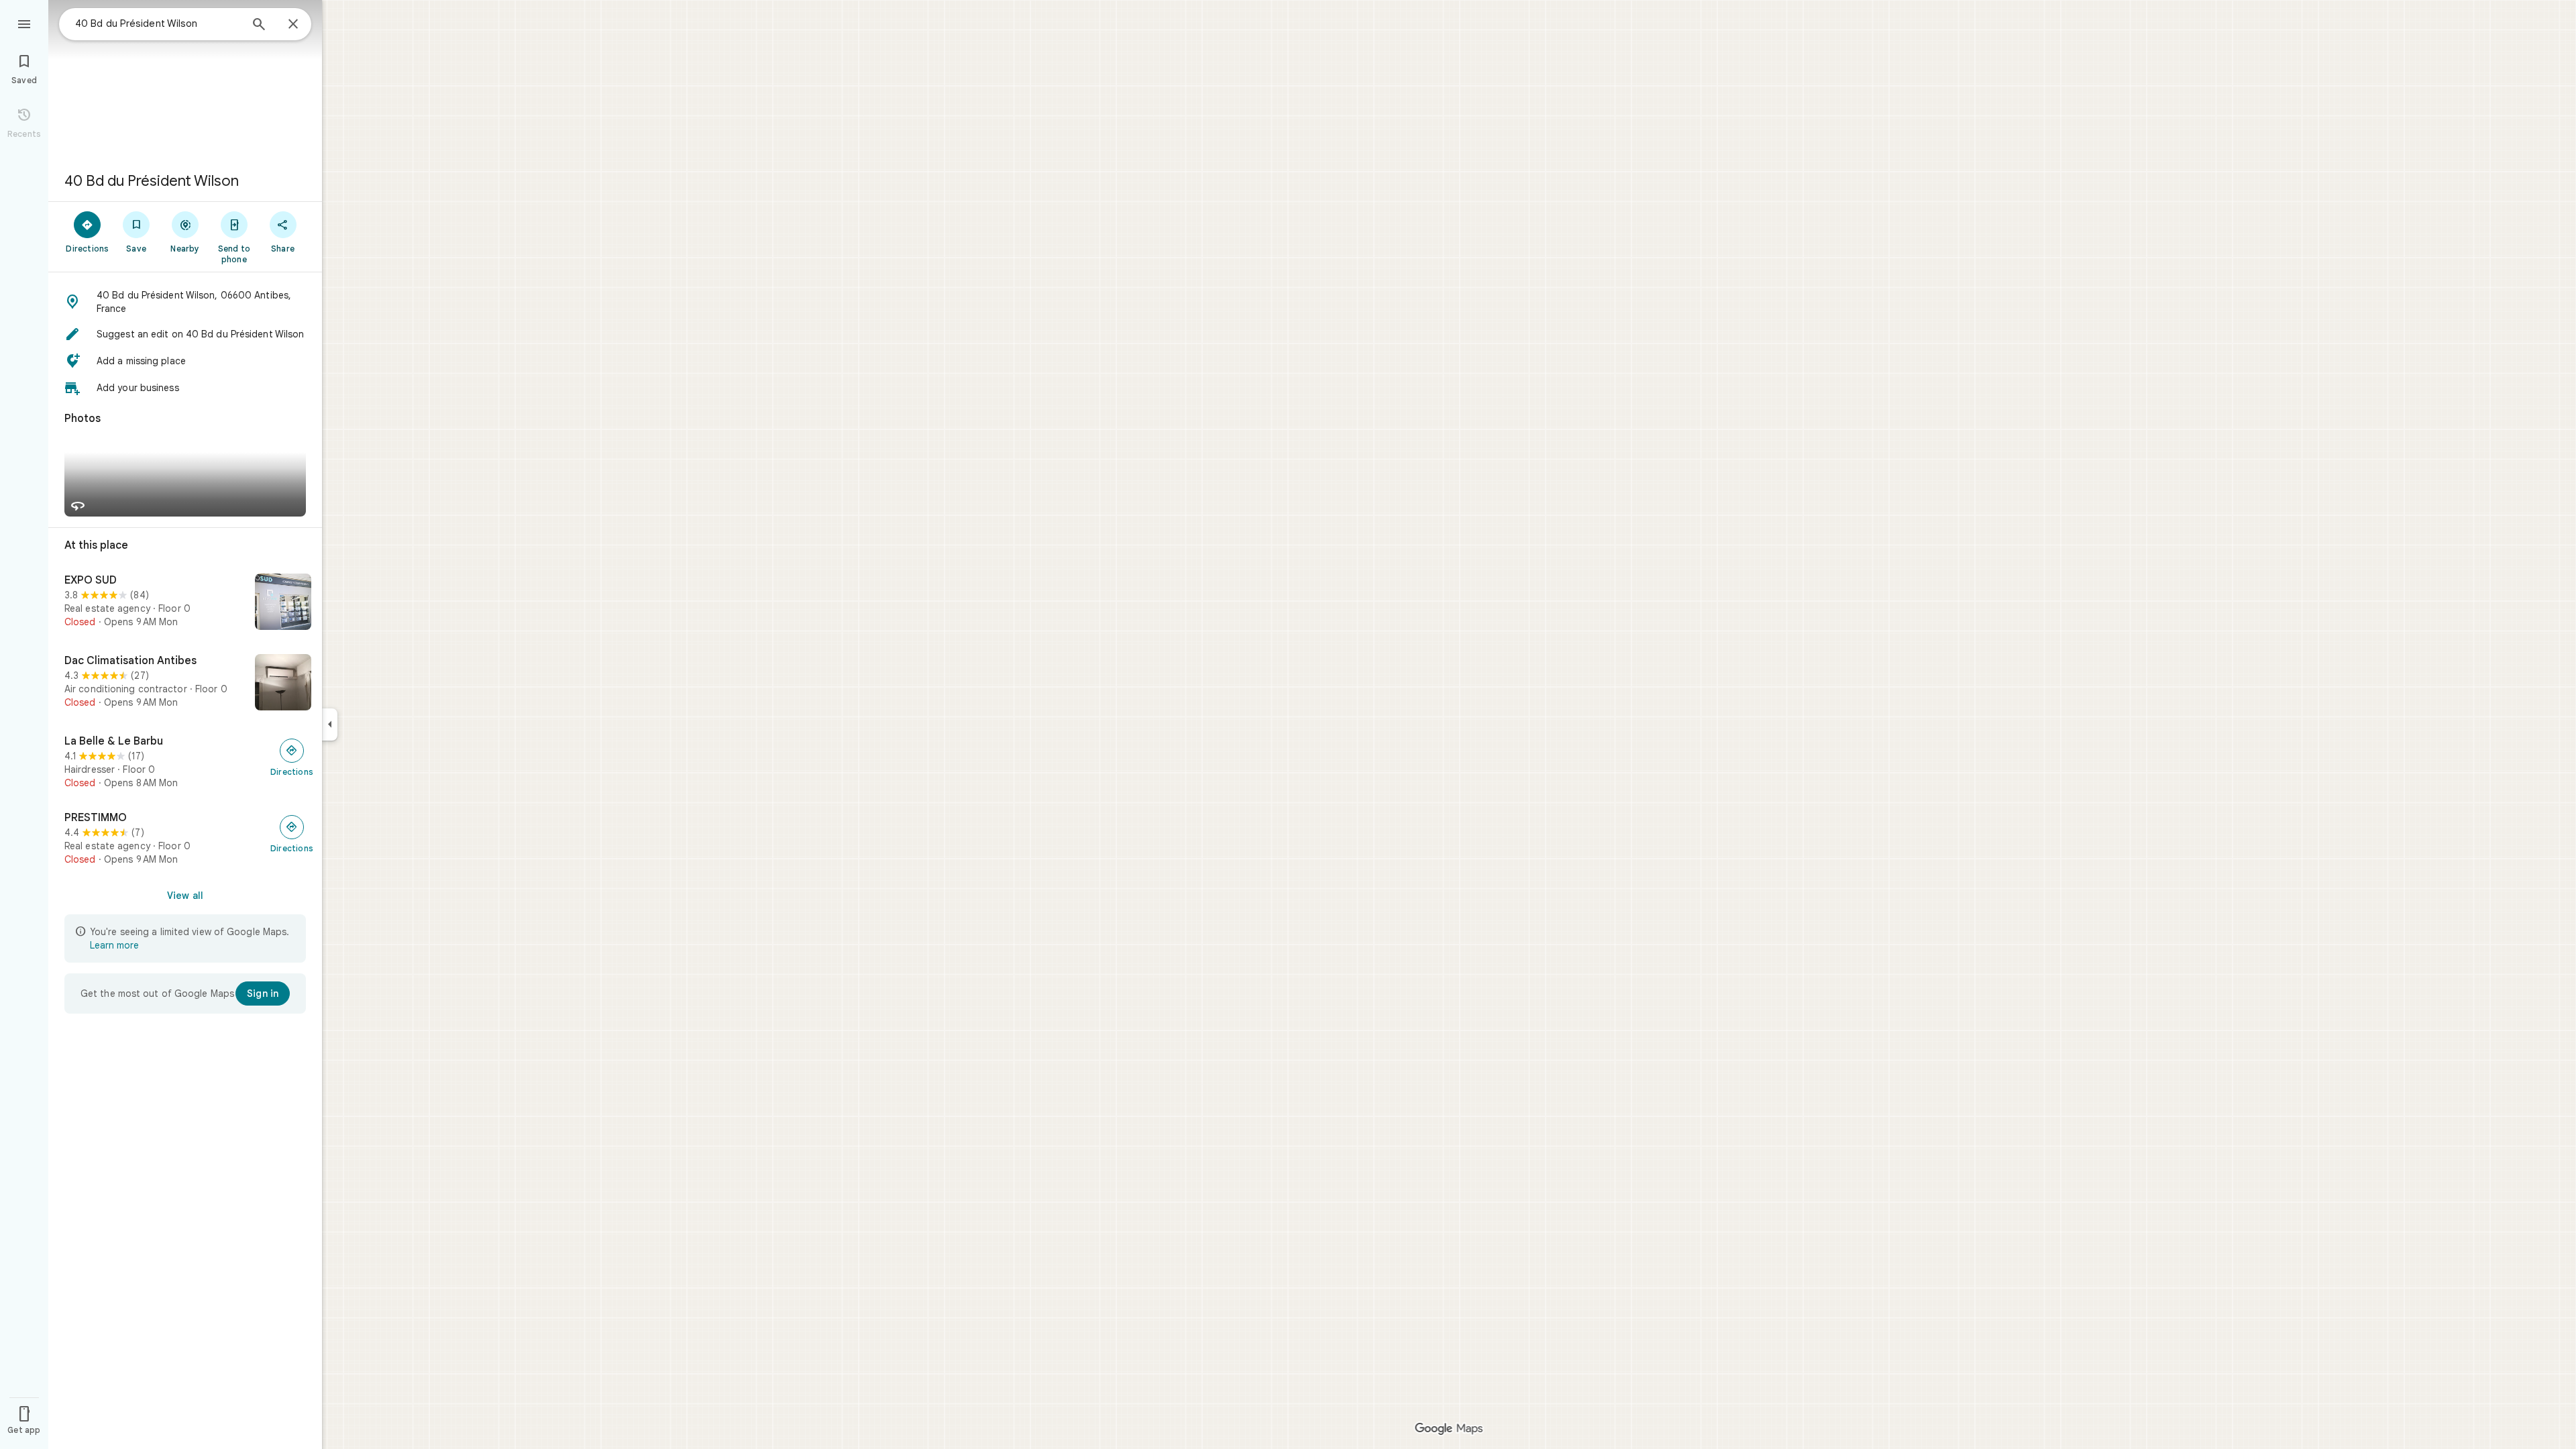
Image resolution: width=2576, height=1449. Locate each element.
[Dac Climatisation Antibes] (185, 684)
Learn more (114, 945)
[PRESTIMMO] (185, 839)
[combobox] (158, 23)
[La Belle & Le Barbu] (185, 762)
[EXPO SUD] (185, 603)
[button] (185, 302)
